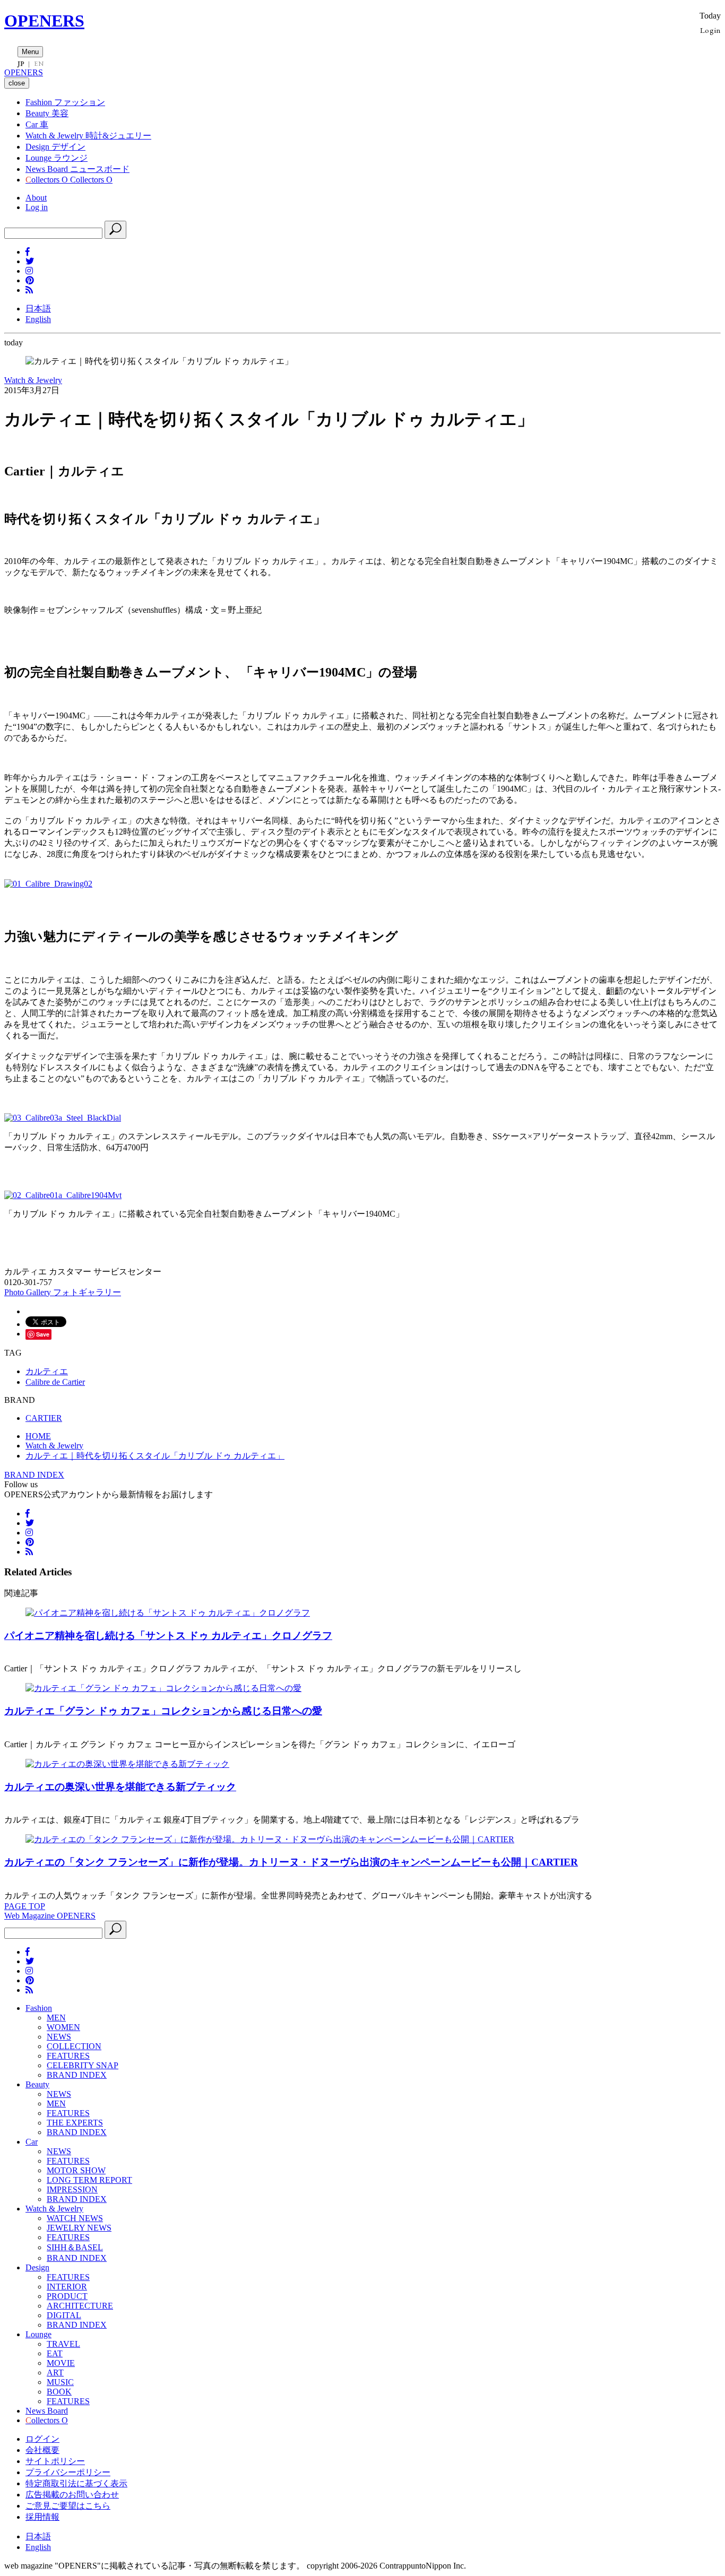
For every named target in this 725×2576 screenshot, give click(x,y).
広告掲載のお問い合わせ (72, 2495)
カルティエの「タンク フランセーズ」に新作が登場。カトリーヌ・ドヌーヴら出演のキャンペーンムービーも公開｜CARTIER (291, 1862)
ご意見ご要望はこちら (68, 2506)
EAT (55, 2353)
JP (21, 64)
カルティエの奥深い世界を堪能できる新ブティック (120, 1787)
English (38, 319)
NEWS (59, 2037)
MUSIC (60, 2382)
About (36, 198)
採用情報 (42, 2517)
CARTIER (44, 1418)
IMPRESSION (72, 2189)
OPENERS (44, 21)
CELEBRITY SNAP (83, 2065)
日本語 (38, 309)
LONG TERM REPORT (89, 2180)
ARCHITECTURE (80, 2306)
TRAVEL (63, 2344)
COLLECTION (74, 2046)
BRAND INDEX (34, 1475)
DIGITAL (64, 2315)
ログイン (42, 2439)
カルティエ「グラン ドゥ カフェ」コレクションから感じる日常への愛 (163, 1711)
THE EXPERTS (75, 2123)
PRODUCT (67, 2296)
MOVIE (61, 2363)
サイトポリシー (55, 2461)
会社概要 (42, 2450)
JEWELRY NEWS (79, 2228)
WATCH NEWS (75, 2218)
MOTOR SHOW (76, 2170)
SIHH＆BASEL (75, 2247)
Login (710, 30)
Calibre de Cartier (55, 1382)
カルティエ (47, 1371)
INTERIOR (67, 2287)
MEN (56, 2018)
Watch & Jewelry (33, 380)
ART (55, 2373)
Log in (37, 207)
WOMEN (63, 2027)
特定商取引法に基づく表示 (76, 2483)
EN (39, 64)
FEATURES (68, 2056)
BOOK (59, 2392)
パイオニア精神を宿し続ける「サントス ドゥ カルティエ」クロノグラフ (168, 1636)
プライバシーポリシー (68, 2472)
